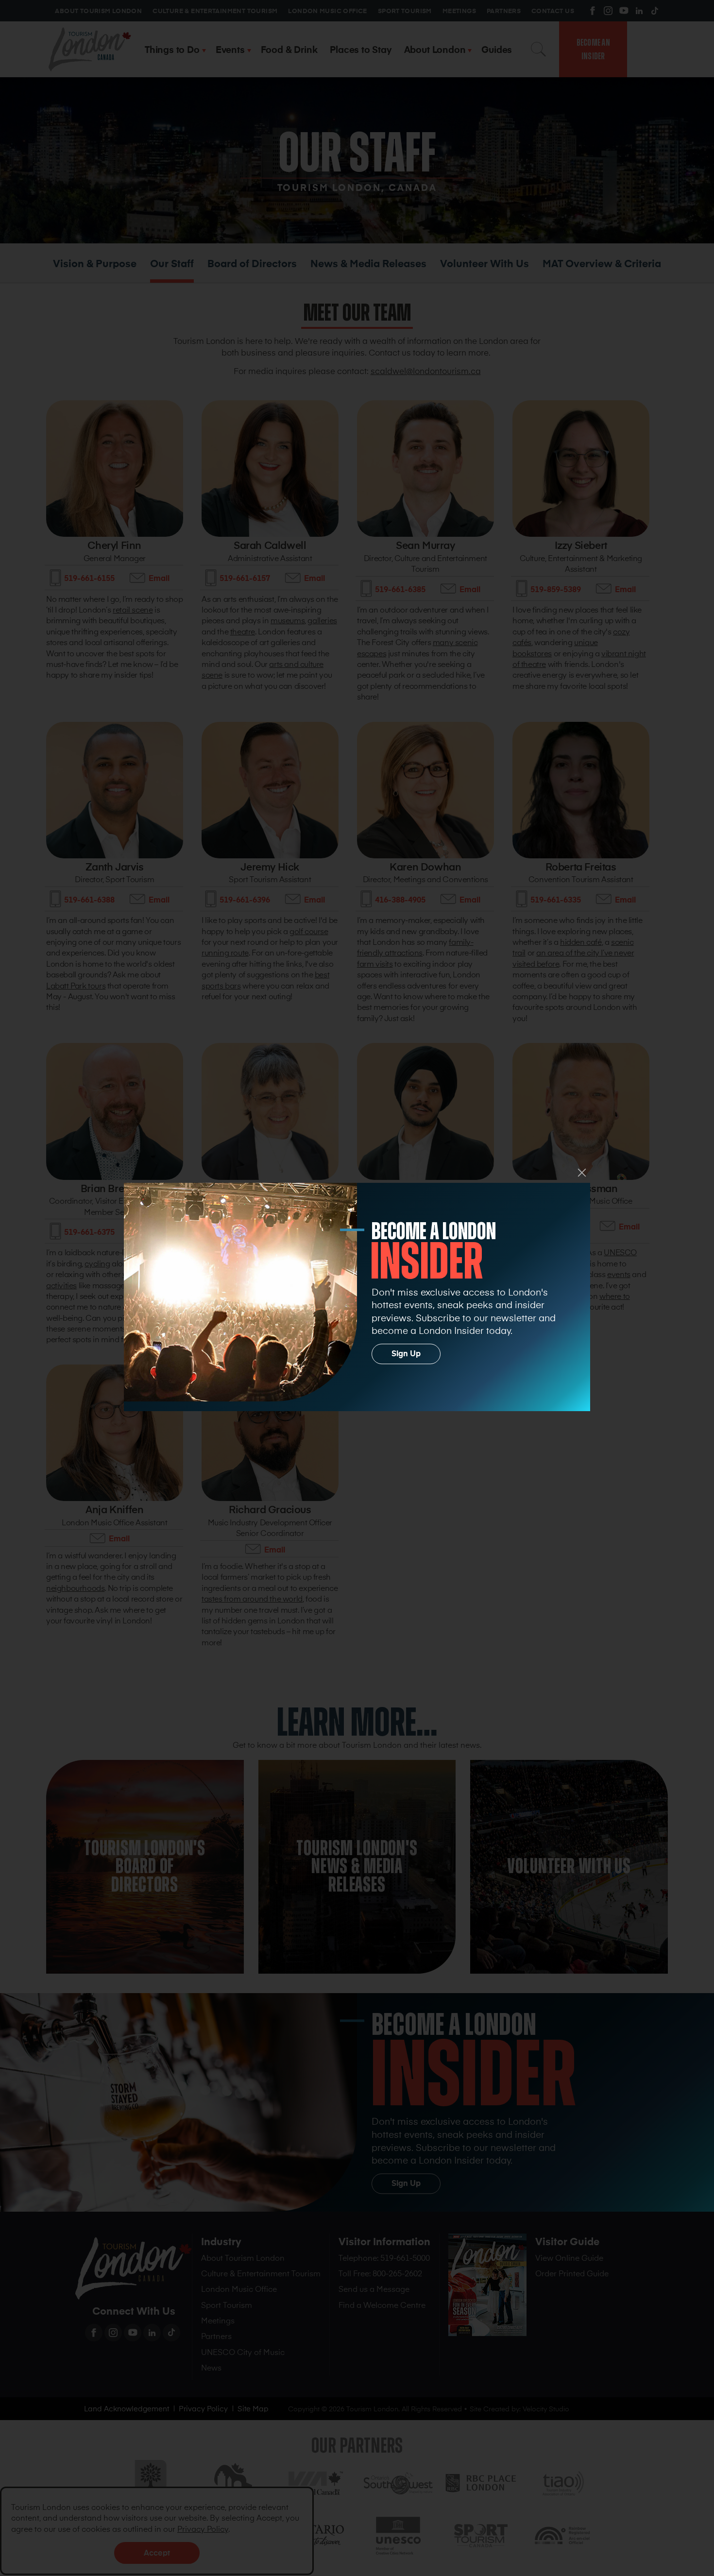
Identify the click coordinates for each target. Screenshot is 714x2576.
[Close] (582, 1173)
